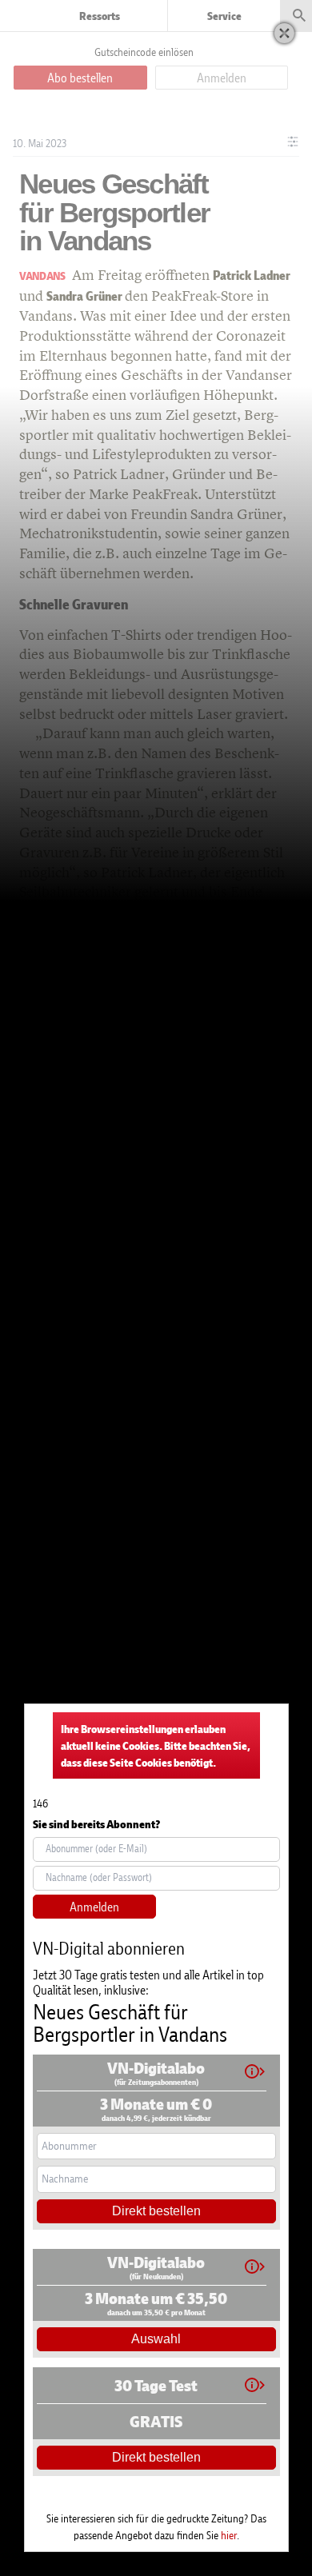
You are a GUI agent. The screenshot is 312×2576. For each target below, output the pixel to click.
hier (229, 2535)
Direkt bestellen (156, 2211)
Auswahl (156, 2339)
